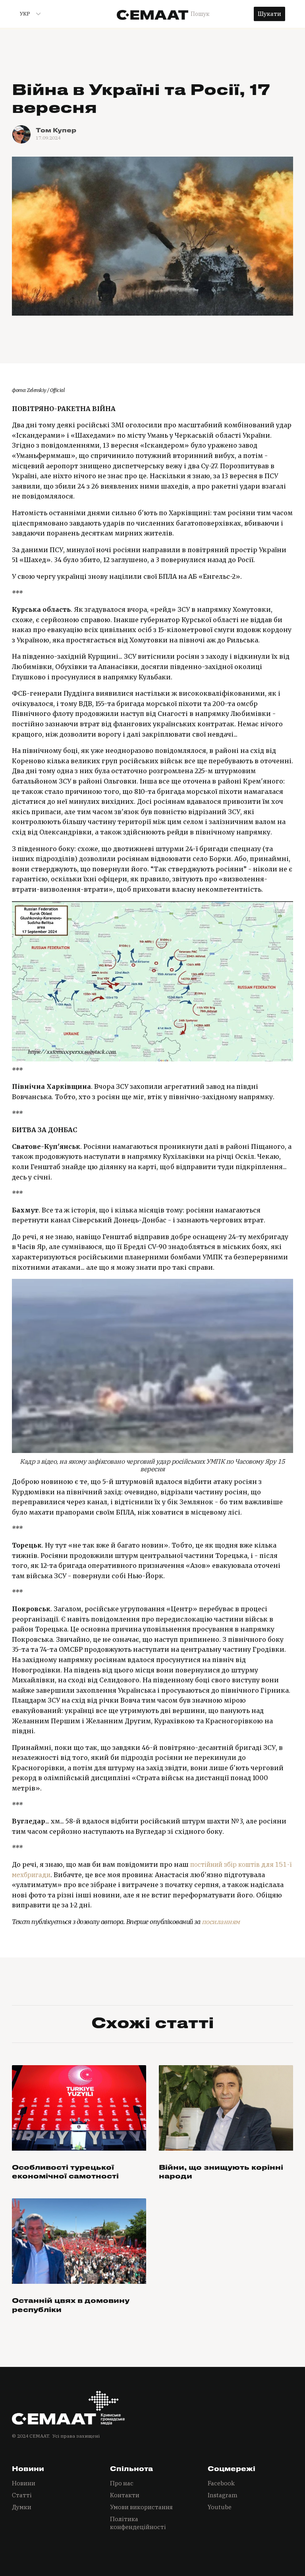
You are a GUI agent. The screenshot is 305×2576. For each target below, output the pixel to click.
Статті (22, 2495)
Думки (22, 2507)
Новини (24, 2483)
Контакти (125, 2495)
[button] (27, 14)
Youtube (220, 2507)
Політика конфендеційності (138, 2523)
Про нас (122, 2483)
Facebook (221, 2483)
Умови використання (141, 2507)
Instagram (223, 2495)
